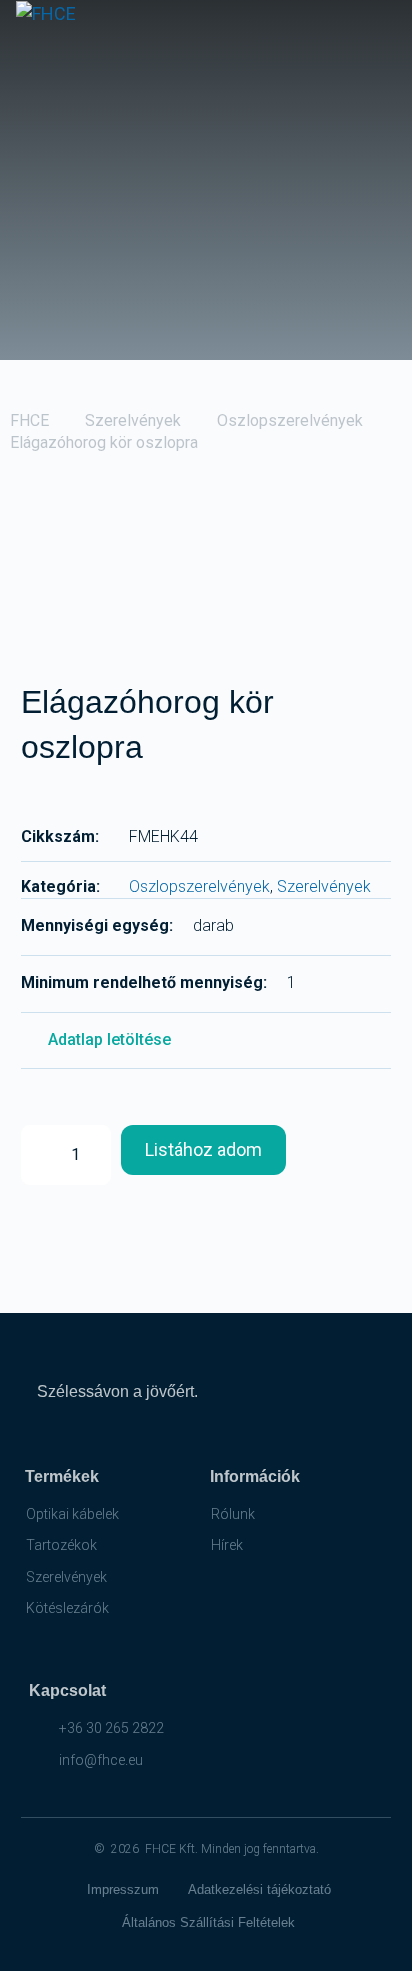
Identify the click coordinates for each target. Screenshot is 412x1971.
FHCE (29, 420)
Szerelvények (133, 420)
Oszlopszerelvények (290, 420)
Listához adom (203, 1149)
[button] (383, 32)
